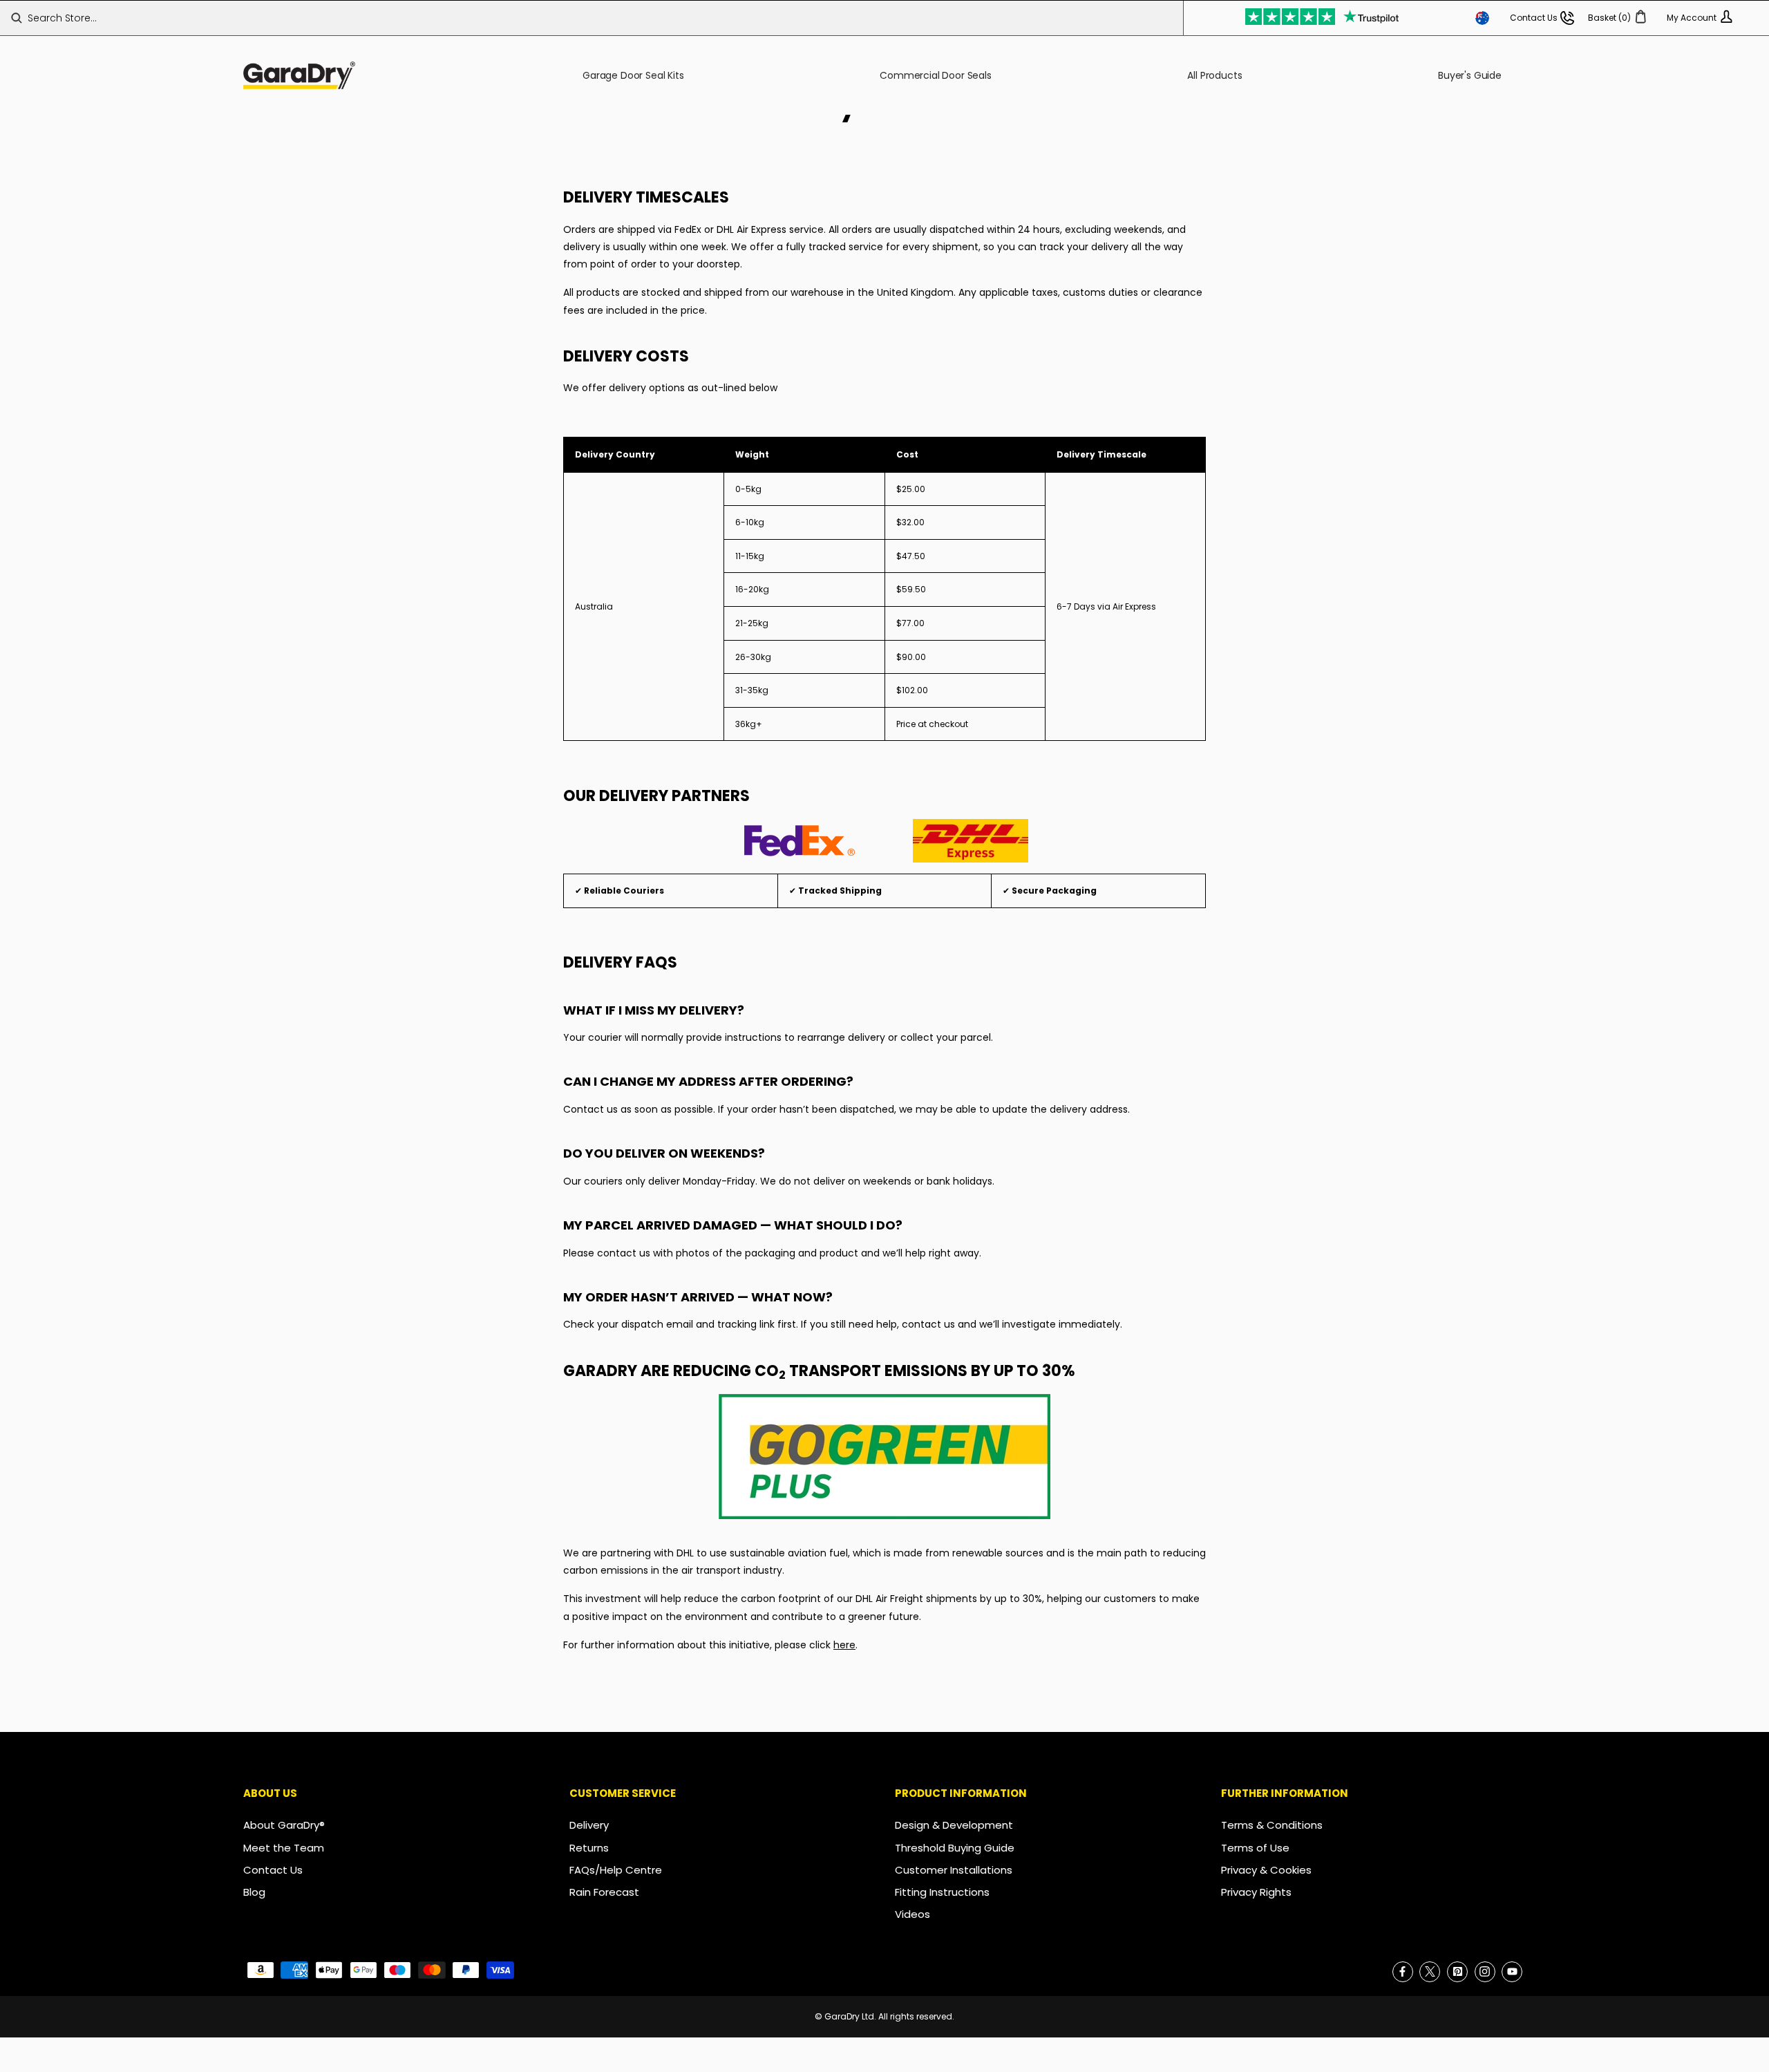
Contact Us (273, 1870)
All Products (1214, 75)
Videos (912, 1914)
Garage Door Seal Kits (633, 75)
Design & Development (954, 1825)
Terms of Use (1255, 1848)
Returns (589, 1848)
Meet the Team (284, 1848)
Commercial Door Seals (936, 75)
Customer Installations (954, 1870)
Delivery (589, 1825)
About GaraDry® (284, 1825)
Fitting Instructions (942, 1892)
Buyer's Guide (1470, 75)
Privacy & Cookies (1266, 1870)
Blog (254, 1892)
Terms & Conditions (1272, 1825)
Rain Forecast (604, 1892)
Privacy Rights (1256, 1892)
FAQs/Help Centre (616, 1870)
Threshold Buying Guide (955, 1848)
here (844, 1645)
